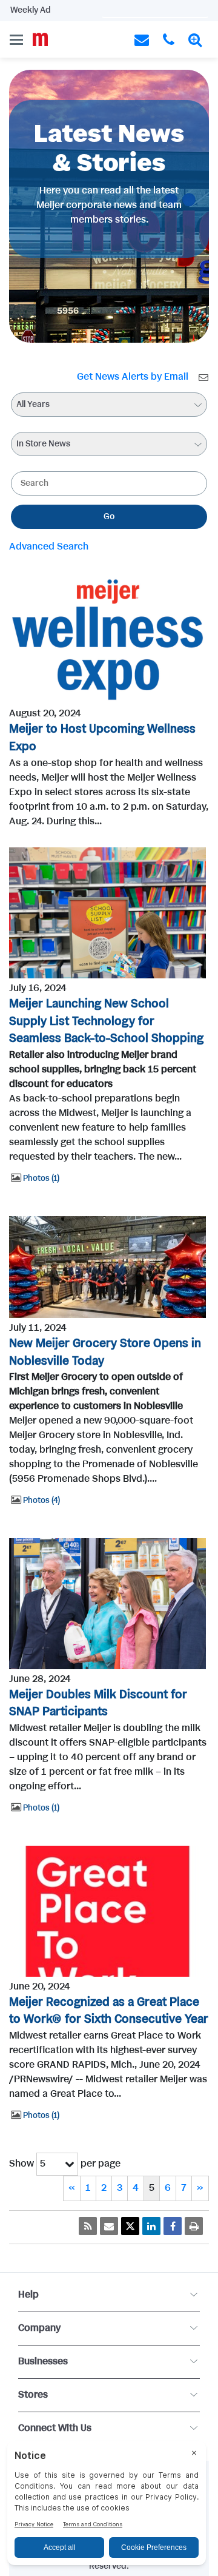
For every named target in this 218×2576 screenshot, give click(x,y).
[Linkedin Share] (151, 2226)
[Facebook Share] (173, 2226)
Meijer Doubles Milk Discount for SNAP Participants (98, 1704)
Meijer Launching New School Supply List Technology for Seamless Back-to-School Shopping (106, 1022)
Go (109, 517)
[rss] (88, 2226)
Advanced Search (49, 547)
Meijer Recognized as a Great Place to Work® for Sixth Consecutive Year (109, 2011)
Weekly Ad (31, 10)
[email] (109, 2226)
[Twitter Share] (130, 2226)
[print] (194, 2226)
